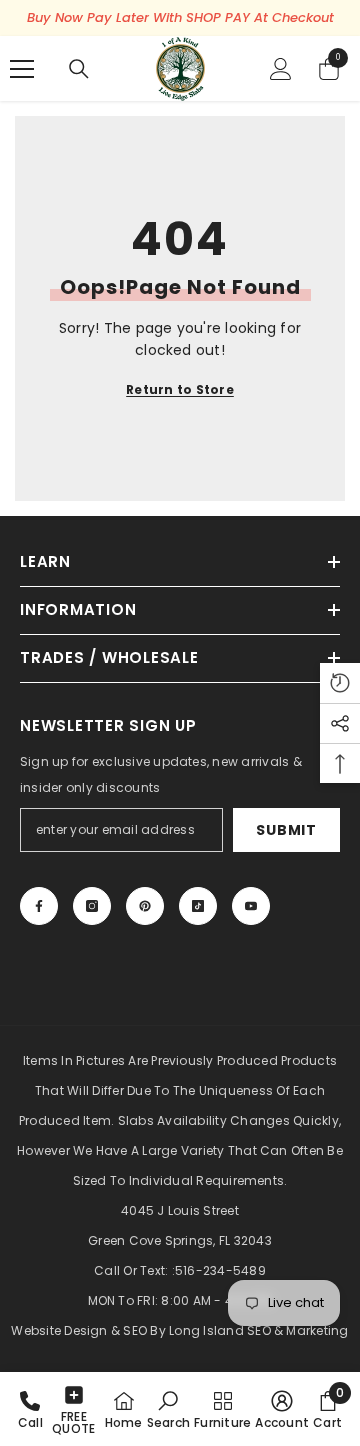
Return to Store (180, 389)
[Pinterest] (145, 906)
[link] (168, 1409)
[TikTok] (198, 906)
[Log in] (281, 69)
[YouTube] (251, 906)
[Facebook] (39, 906)
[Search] (79, 69)
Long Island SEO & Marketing (258, 1330)
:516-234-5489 (219, 1270)
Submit (286, 830)
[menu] (22, 69)
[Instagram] (92, 906)
